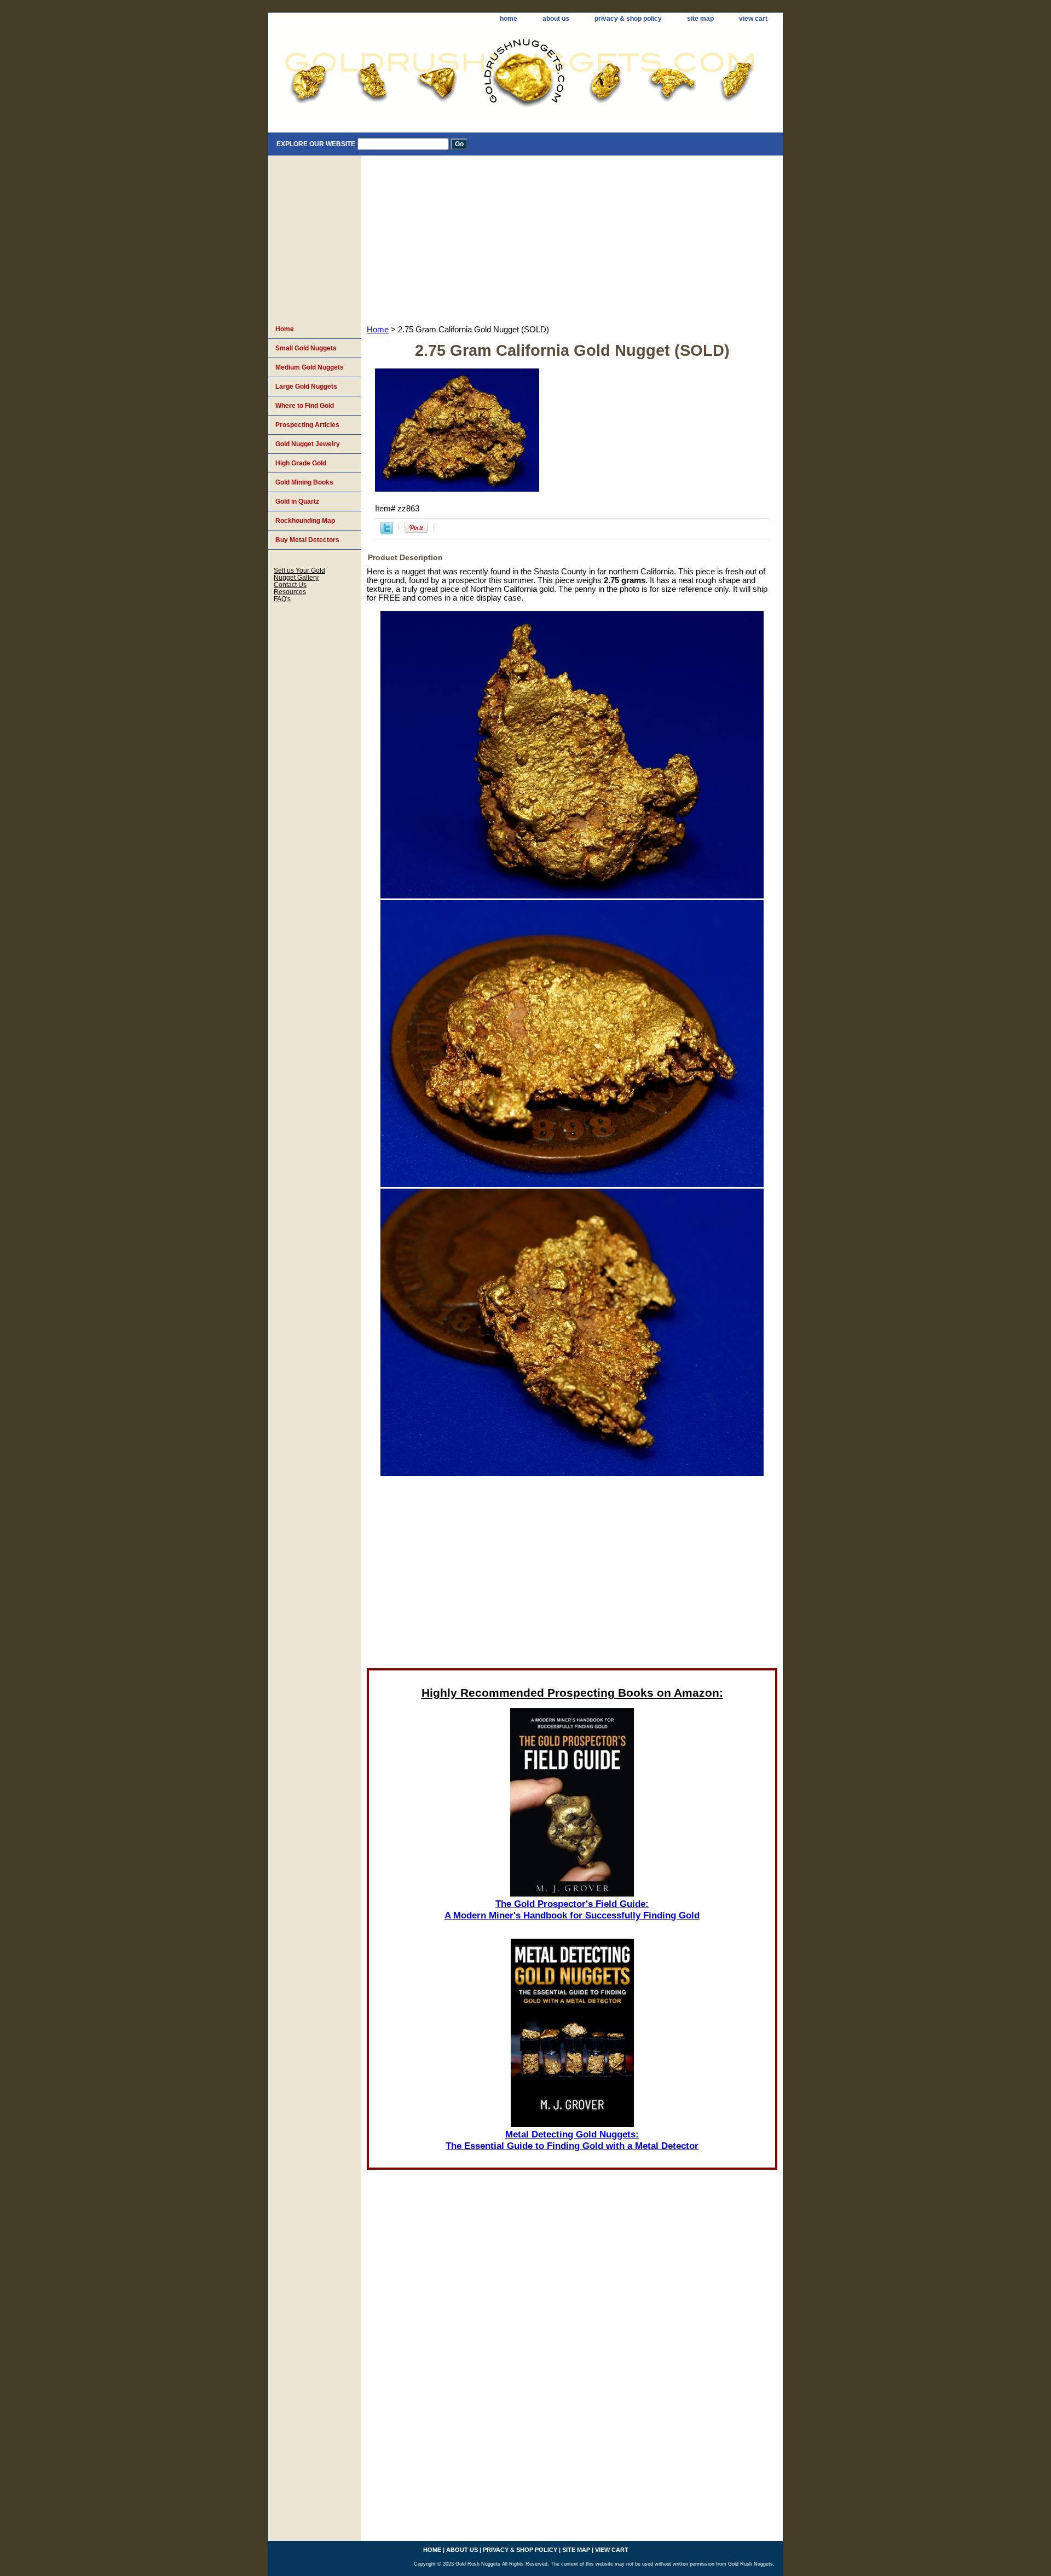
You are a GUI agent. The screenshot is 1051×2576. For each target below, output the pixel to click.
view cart (753, 19)
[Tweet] (387, 532)
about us (556, 19)
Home (378, 330)
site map (700, 19)
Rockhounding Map (305, 521)
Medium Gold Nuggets (310, 367)
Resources (290, 592)
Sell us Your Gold (299, 570)
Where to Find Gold (305, 406)
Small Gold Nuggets (306, 348)
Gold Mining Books (304, 482)
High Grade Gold (301, 463)
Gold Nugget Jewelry (308, 444)
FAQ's (282, 599)
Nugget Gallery (296, 577)
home (509, 19)
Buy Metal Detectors (307, 540)
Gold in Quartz (297, 502)
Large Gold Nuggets (306, 387)
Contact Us (290, 584)
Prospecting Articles (307, 425)
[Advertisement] (572, 238)
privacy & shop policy (628, 19)
